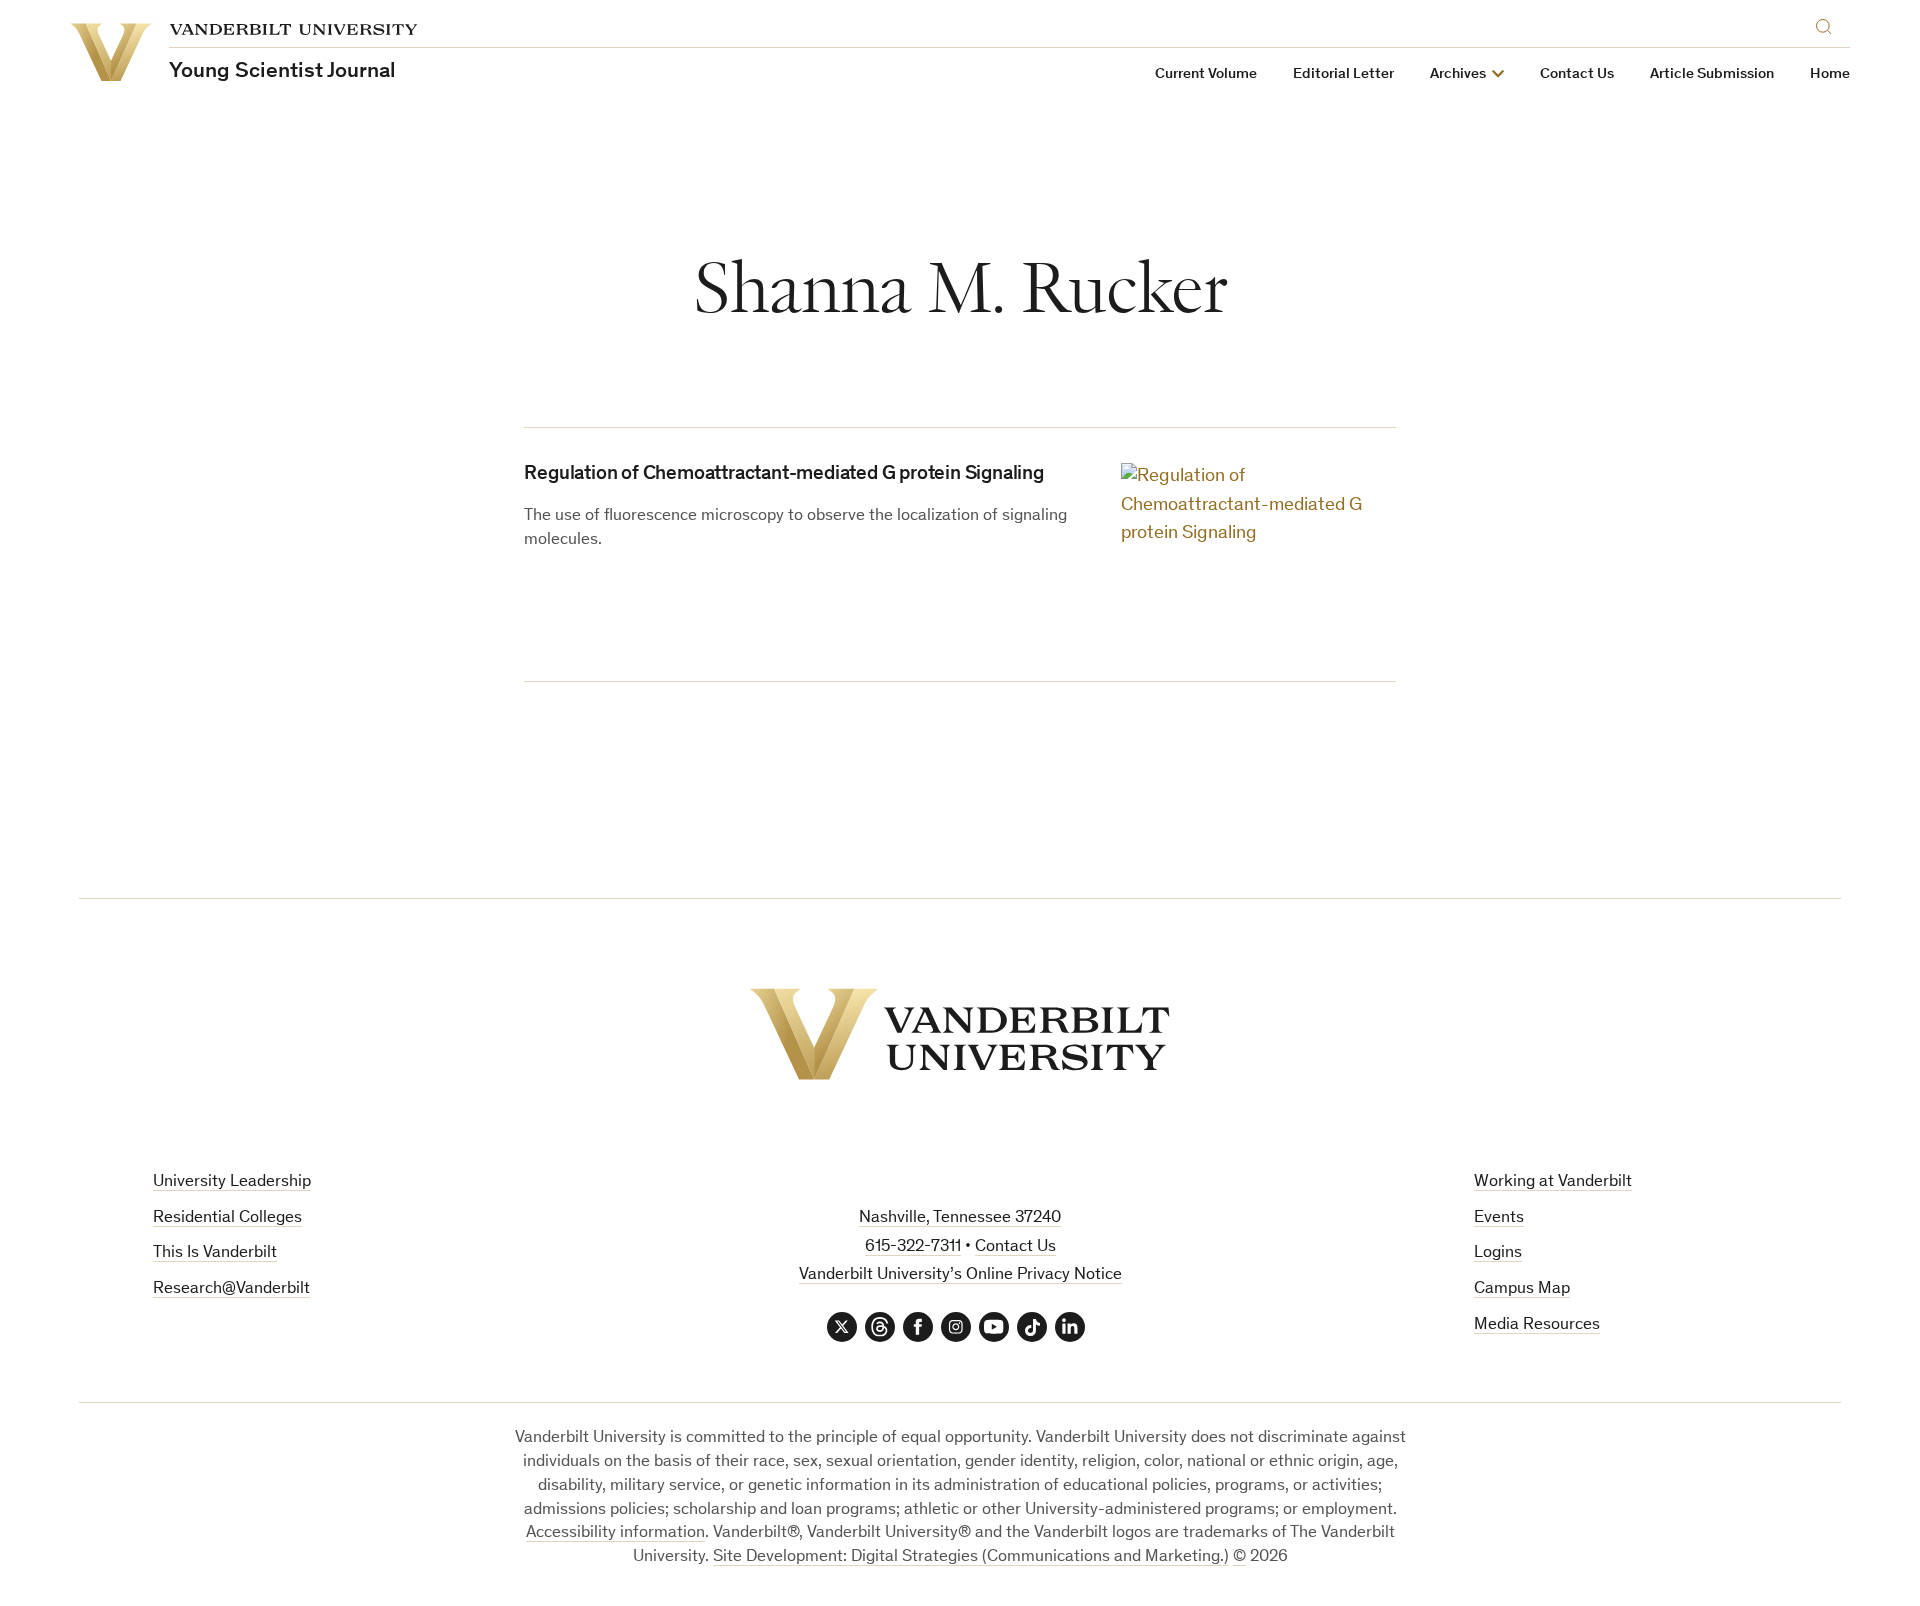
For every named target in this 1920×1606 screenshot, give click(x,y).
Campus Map (1522, 1289)
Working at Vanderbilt (1553, 1182)
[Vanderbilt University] (960, 1034)
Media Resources (1537, 1325)
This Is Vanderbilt (215, 1253)
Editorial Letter (1343, 74)
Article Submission (1712, 74)
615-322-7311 (913, 1247)
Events (1499, 1218)
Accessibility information (615, 1533)
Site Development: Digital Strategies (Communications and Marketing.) (971, 1557)
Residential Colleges (227, 1218)
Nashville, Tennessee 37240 (960, 1218)
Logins (1498, 1253)
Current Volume (1206, 74)
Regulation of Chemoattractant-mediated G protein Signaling (783, 475)
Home (1830, 74)
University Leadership (232, 1182)
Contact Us (1577, 74)
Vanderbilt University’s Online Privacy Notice (960, 1275)
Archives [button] (1458, 74)
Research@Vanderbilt (231, 1289)
